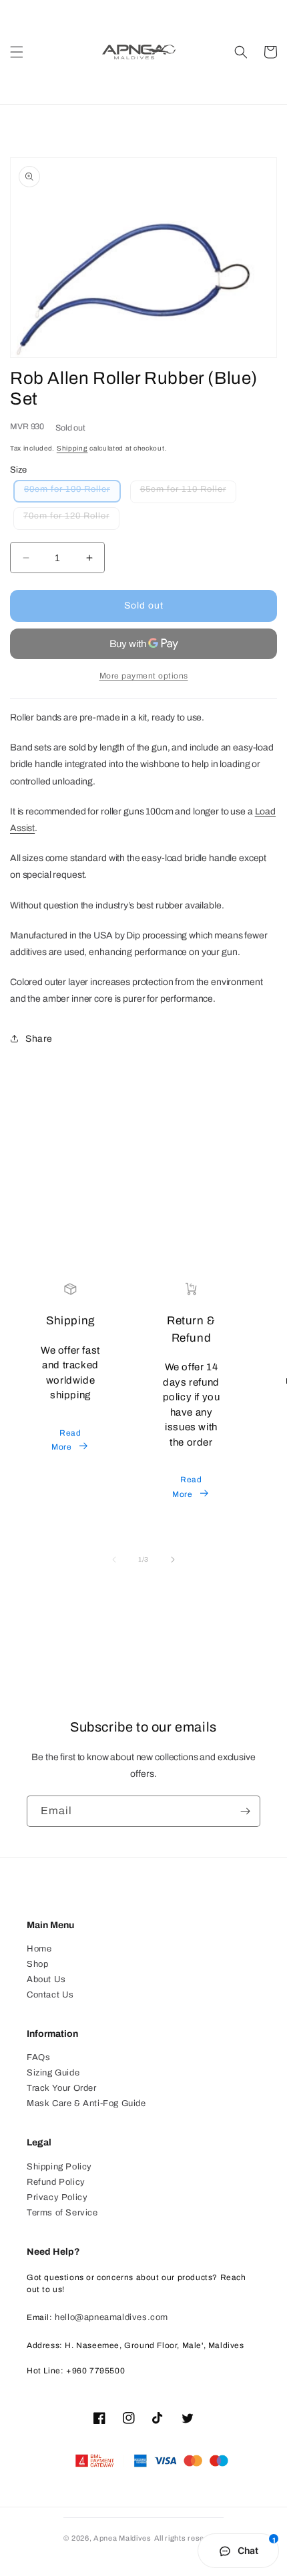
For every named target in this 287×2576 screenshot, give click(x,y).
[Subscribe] (245, 1811)
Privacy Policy (57, 2197)
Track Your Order (62, 2088)
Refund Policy (56, 2182)
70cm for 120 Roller (71, 520)
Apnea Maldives (122, 2538)
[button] (17, 52)
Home (39, 1949)
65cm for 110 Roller (188, 494)
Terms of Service (62, 2213)
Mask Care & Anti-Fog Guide (86, 2103)
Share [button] (39, 1039)
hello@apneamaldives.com (111, 2317)
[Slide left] (114, 1560)
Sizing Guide (53, 2073)
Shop (37, 1964)
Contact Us (50, 1995)
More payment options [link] (144, 676)
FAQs (38, 2057)
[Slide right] (173, 1560)
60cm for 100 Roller (72, 493)
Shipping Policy (59, 2167)
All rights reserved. (189, 2538)
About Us (46, 1979)
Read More (66, 1440)
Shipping (72, 448)
